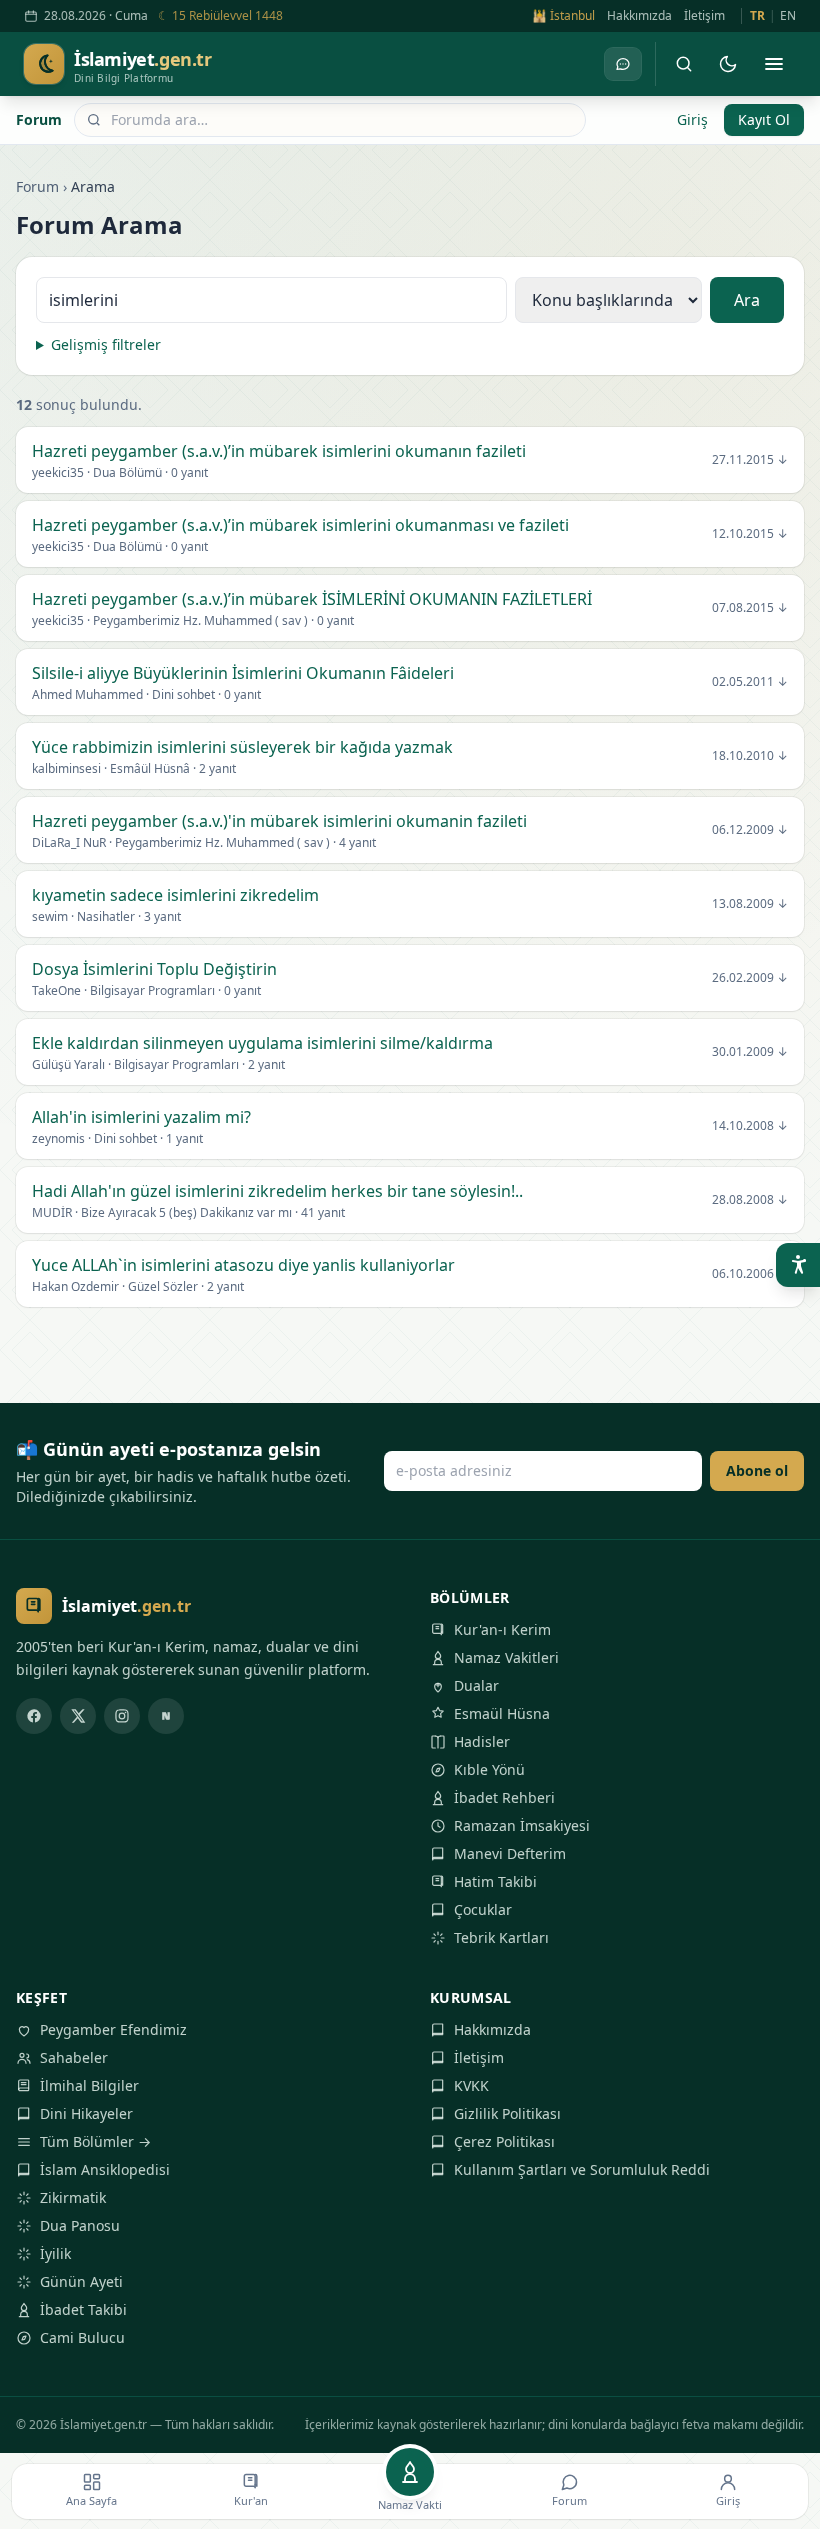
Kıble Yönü (489, 1769)
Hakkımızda (639, 16)
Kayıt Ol (764, 119)
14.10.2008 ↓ (750, 1126)
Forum (39, 119)
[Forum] (623, 64)
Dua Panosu (80, 2225)
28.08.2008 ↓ (750, 1200)
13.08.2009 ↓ (750, 904)
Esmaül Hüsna (502, 1713)
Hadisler (482, 1741)
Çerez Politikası (504, 2141)
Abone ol (757, 1470)
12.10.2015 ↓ (750, 534)
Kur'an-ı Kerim (502, 1629)
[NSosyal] (166, 1716)
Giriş (692, 119)
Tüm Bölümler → (95, 2141)
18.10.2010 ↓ (750, 756)
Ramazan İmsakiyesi (522, 1825)
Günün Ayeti (81, 2281)
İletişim (704, 16)
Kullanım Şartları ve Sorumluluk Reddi (582, 2169)
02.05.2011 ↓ (750, 682)
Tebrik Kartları (501, 1937)
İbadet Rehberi (504, 1797)
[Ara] (684, 64)
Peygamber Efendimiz (113, 2029)
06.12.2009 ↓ (750, 830)
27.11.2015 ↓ (750, 460)
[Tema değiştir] (728, 64)
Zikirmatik (73, 2197)
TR (757, 16)
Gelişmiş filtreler (106, 344)
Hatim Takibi (495, 1881)
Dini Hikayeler (86, 2113)
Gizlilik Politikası (507, 2113)
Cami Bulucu (82, 2337)
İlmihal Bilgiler (89, 2085)
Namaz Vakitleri (506, 1657)
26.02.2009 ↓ (750, 978)
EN (788, 16)
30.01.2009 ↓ (750, 1052)
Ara (747, 300)
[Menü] (774, 64)
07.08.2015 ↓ (750, 608)
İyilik (55, 2253)
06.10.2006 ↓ (750, 1274)
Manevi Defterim (510, 1853)
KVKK (471, 2085)
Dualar (476, 1685)
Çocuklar (483, 1909)
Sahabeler (74, 2057)
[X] (78, 1716)
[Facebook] (34, 1716)
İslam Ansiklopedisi (105, 2169)
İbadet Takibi (83, 2309)
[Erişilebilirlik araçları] (798, 1265)
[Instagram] (122, 1716)
